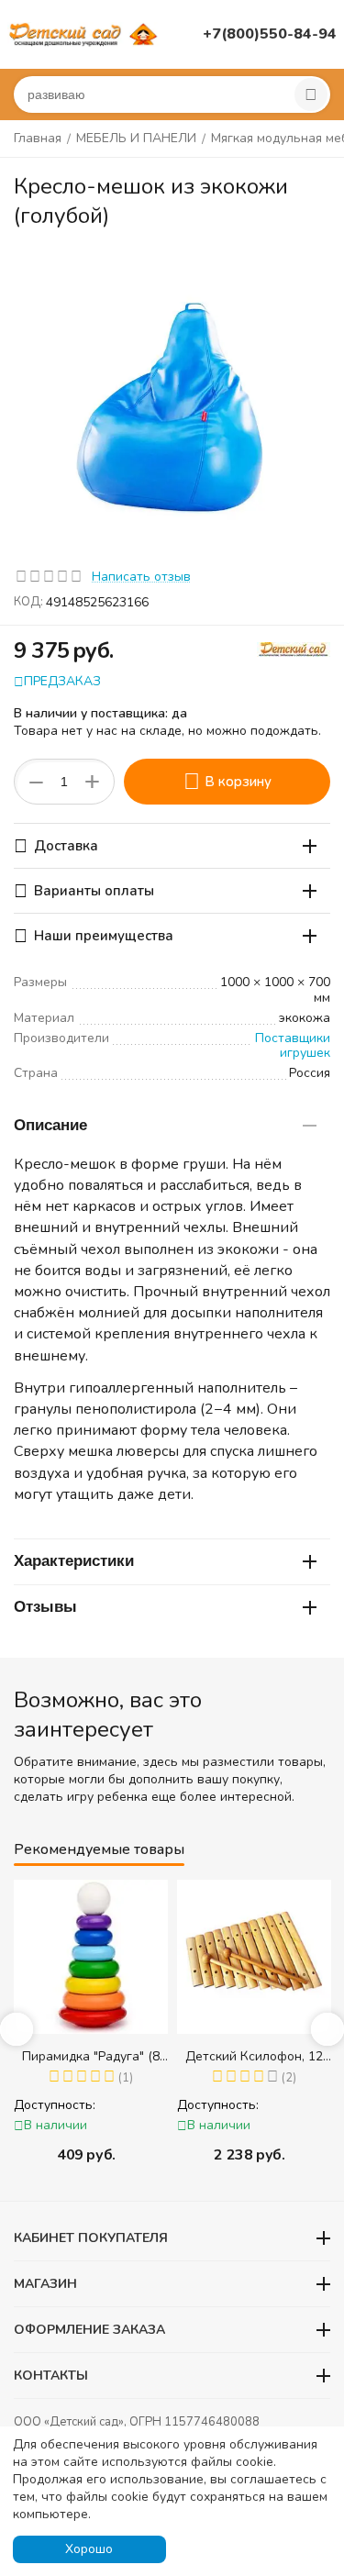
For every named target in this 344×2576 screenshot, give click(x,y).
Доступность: (55, 2105)
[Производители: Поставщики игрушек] (294, 648)
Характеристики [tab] (74, 1561)
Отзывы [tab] (45, 1607)
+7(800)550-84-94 (270, 34)
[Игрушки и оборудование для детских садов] (85, 33)
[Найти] (311, 94)
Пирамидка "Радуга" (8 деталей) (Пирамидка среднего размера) (91, 2056)
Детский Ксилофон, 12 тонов (254, 2056)
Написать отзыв (141, 577)
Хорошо (89, 2549)
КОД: (28, 602)
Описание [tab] (50, 1125)
